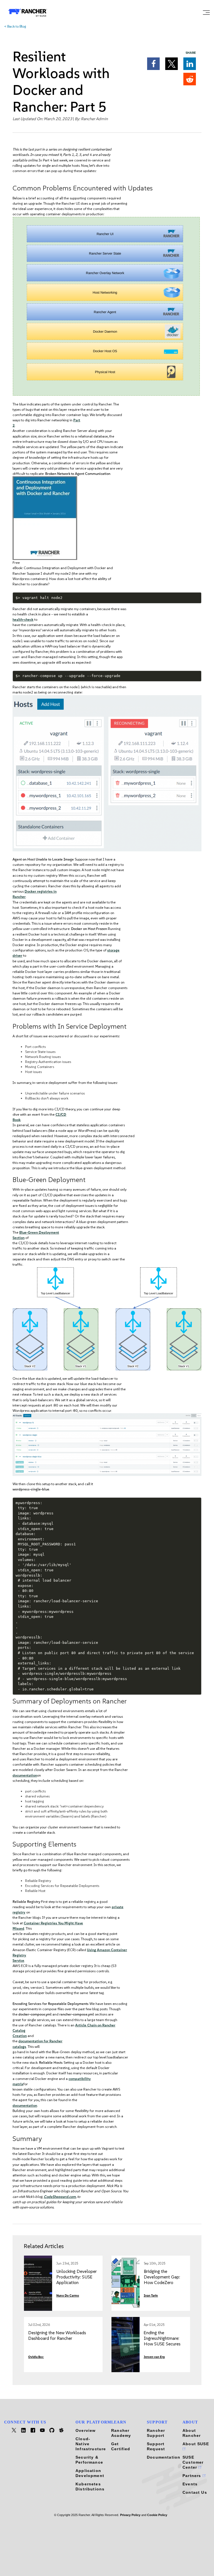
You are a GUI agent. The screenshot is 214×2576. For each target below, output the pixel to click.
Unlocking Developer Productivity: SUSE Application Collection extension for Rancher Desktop (76, 2283)
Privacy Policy (130, 2515)
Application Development (90, 2473)
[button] (153, 64)
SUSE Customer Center (193, 2462)
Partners (193, 2476)
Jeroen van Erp (154, 2357)
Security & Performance (89, 2460)
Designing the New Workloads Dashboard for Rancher (57, 2335)
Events (190, 2484)
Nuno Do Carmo (68, 2296)
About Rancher (192, 2433)
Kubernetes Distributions (90, 2486)
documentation (25, 1775)
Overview (86, 2430)
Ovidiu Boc (36, 2357)
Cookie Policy (157, 2515)
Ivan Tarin (151, 2296)
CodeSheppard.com (60, 2197)
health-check (23, 619)
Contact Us (195, 2492)
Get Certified (121, 2446)
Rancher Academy (121, 2433)
